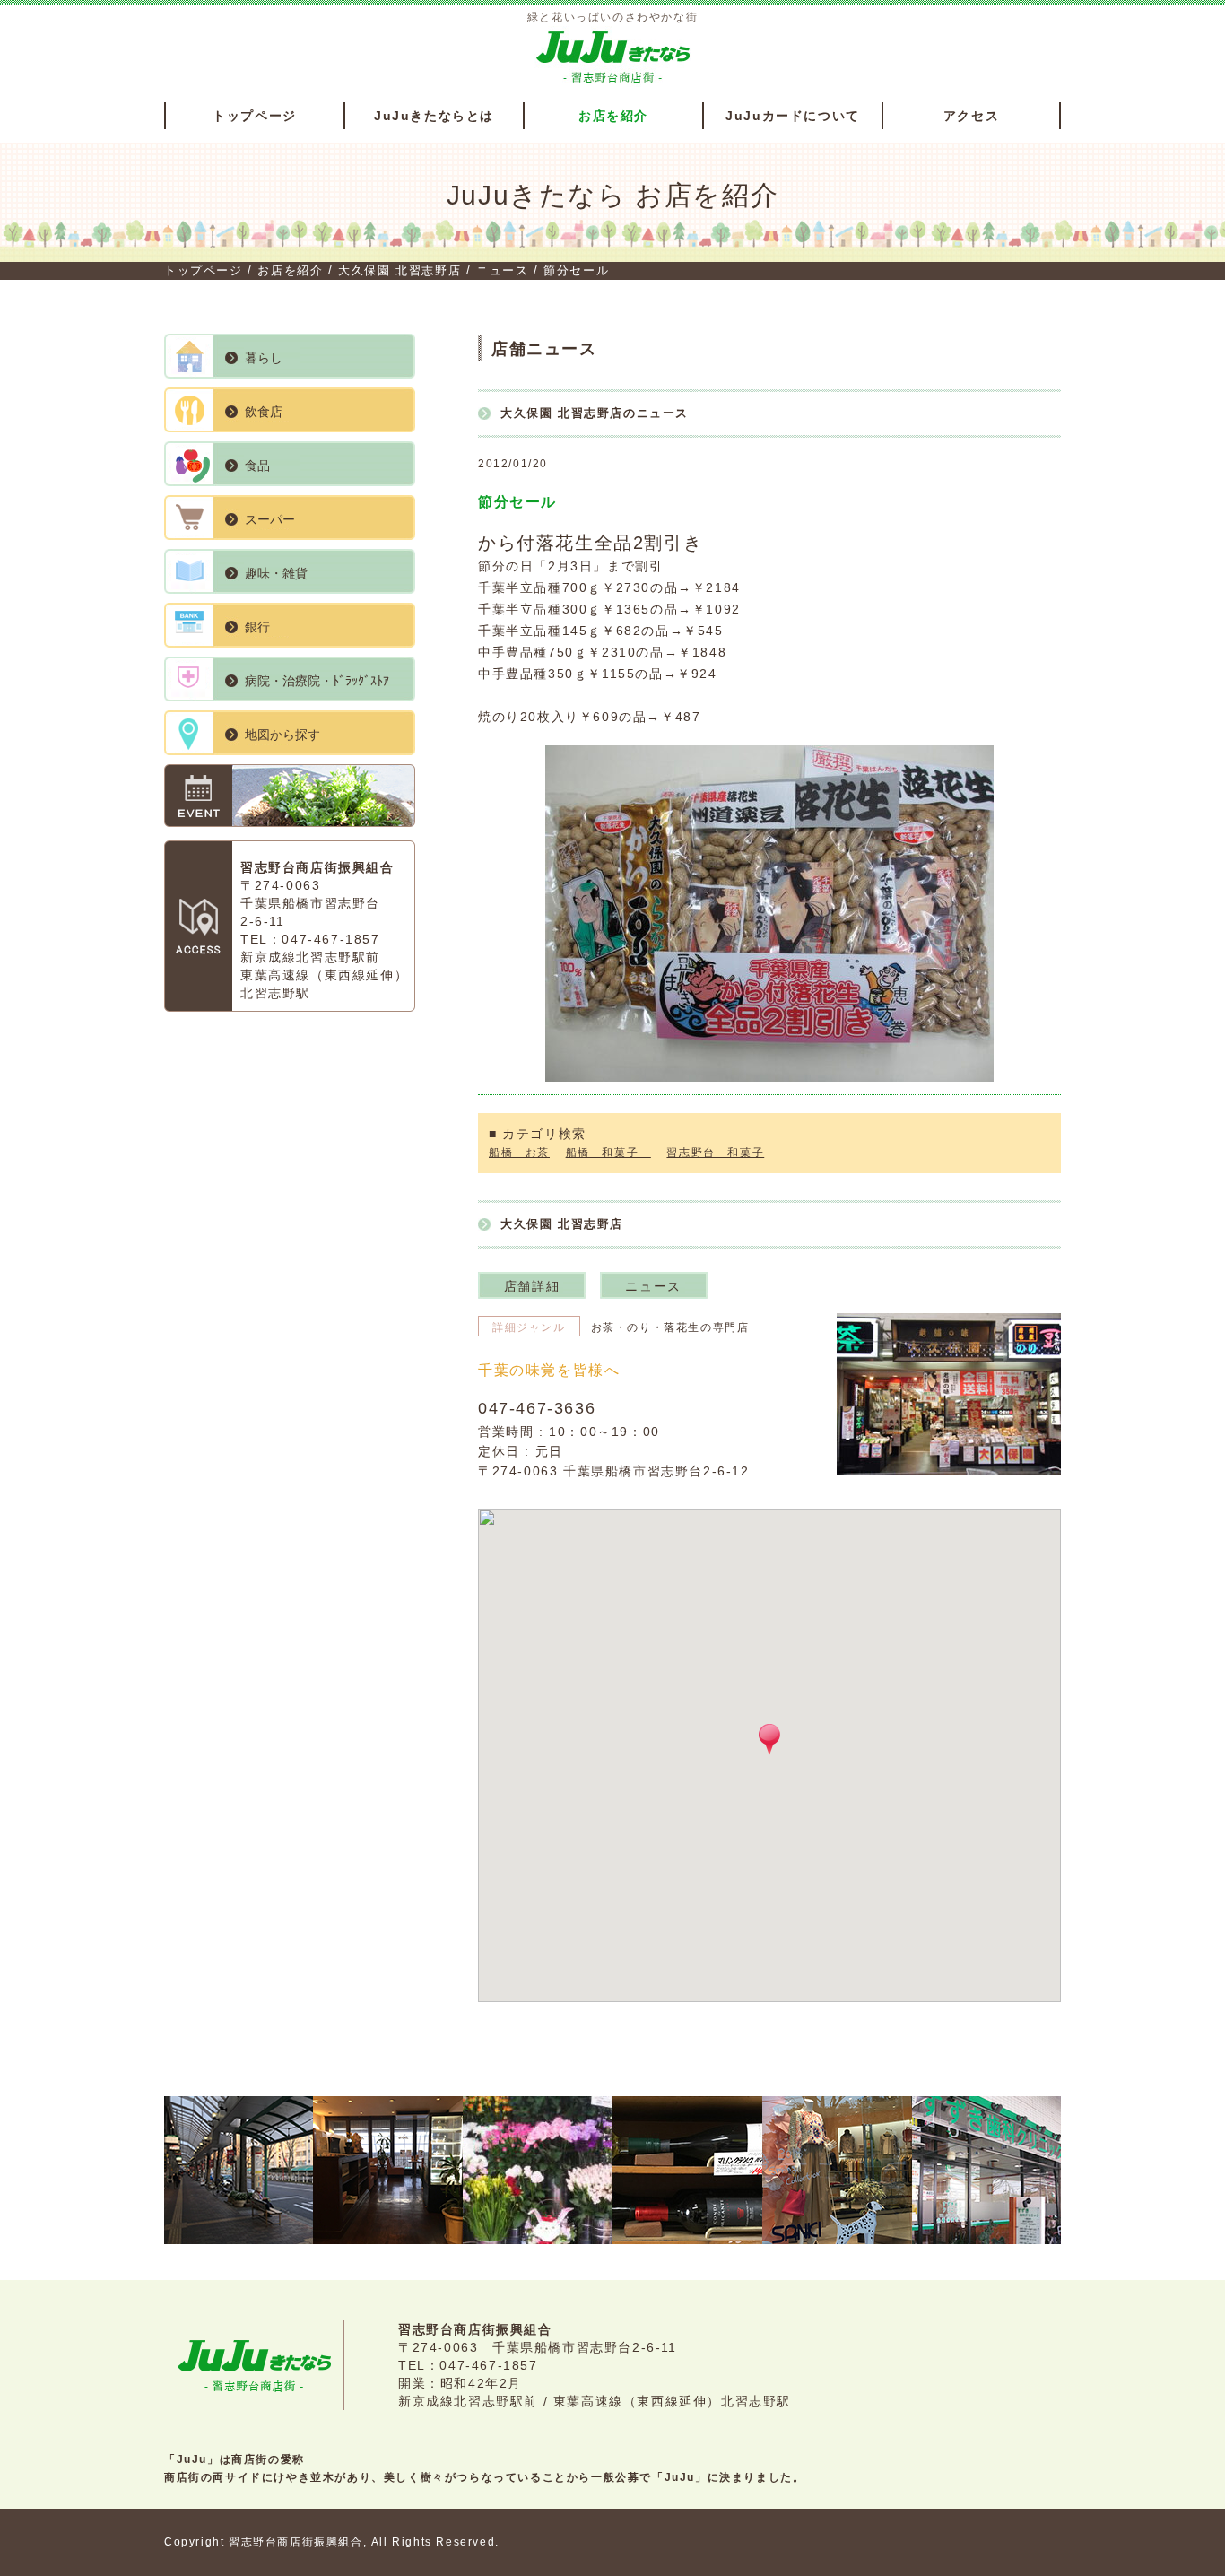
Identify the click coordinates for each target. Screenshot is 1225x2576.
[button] (769, 1740)
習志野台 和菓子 (715, 1153)
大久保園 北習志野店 (398, 270)
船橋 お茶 (519, 1153)
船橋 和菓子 (608, 1153)
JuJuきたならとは (434, 116)
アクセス (971, 116)
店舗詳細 (532, 1286)
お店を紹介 (613, 116)
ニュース (500, 270)
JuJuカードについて (793, 116)
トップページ (255, 116)
